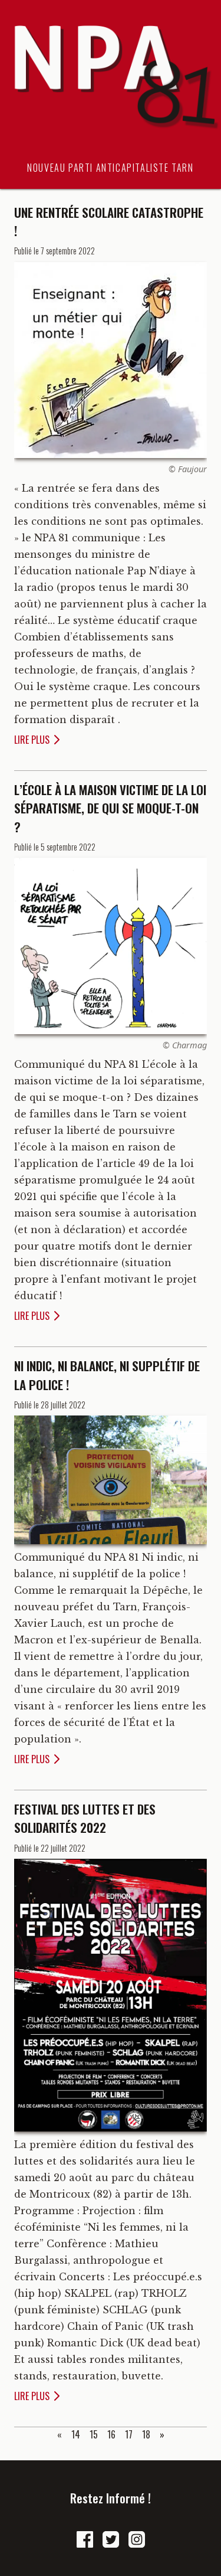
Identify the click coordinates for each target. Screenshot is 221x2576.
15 (94, 2434)
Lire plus (32, 740)
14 (76, 2434)
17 (129, 2434)
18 (146, 2434)
